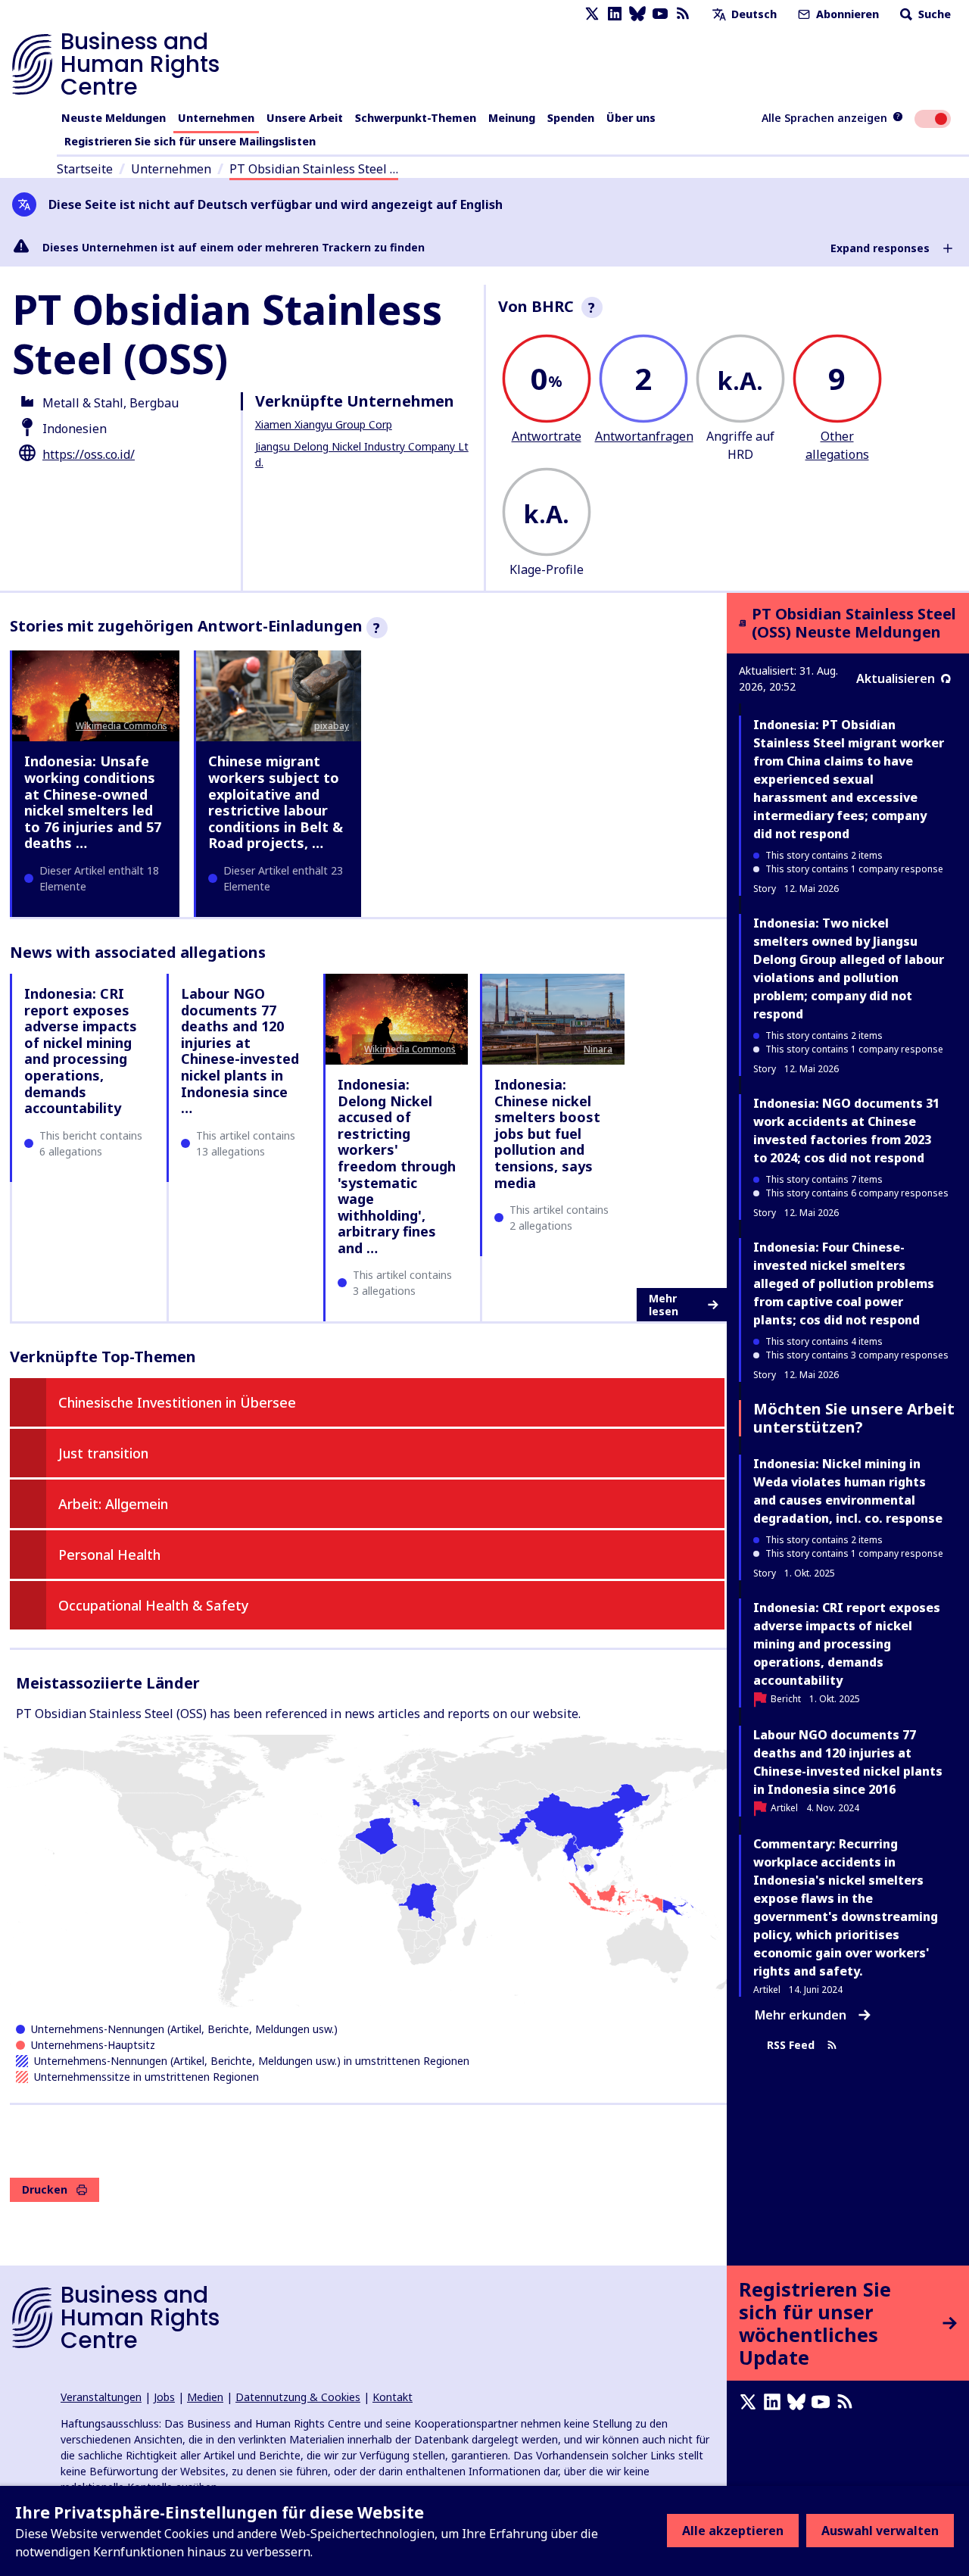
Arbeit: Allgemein (113, 1504)
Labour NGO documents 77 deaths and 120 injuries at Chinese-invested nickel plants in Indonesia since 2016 (848, 1762)
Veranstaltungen (101, 2397)
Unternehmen (216, 118)
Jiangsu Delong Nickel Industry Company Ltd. (362, 454)
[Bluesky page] (637, 14)
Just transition (103, 1453)
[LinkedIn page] (615, 14)
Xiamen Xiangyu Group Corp (324, 424)
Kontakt (393, 2397)
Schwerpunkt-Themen (416, 118)
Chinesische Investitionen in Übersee (177, 1402)
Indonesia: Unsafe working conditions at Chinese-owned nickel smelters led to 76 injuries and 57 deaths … (93, 802)
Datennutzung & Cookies (298, 2397)
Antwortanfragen (644, 436)
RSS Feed (791, 2046)
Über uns (631, 118)
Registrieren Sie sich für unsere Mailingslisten (190, 141)
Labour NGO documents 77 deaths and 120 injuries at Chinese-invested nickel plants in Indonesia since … (240, 1051)
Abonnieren (846, 14)
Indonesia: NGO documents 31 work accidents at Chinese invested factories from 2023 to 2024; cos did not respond (846, 1131)
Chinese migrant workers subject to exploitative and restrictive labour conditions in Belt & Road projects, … (276, 802)
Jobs (164, 2397)
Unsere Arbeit (305, 118)
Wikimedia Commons (122, 726)
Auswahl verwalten (880, 2531)
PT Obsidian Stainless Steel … (314, 169)
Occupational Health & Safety (154, 1605)
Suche (933, 14)
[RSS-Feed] (683, 14)
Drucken (45, 2189)
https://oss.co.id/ (89, 454)
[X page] (592, 14)
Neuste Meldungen (114, 118)
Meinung (512, 118)
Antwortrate (547, 436)
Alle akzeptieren (733, 2531)
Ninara (598, 1049)
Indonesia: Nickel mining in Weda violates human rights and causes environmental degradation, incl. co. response (848, 1491)
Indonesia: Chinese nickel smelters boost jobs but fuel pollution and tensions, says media (547, 1134)
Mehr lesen (664, 1305)
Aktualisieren (896, 678)
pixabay (332, 726)
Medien (205, 2397)
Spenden (571, 118)
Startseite (85, 169)
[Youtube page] (660, 14)
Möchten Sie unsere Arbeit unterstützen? (854, 1418)
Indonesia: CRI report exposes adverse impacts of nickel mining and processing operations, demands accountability (81, 1051)
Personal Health (109, 1555)
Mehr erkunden (801, 2015)
